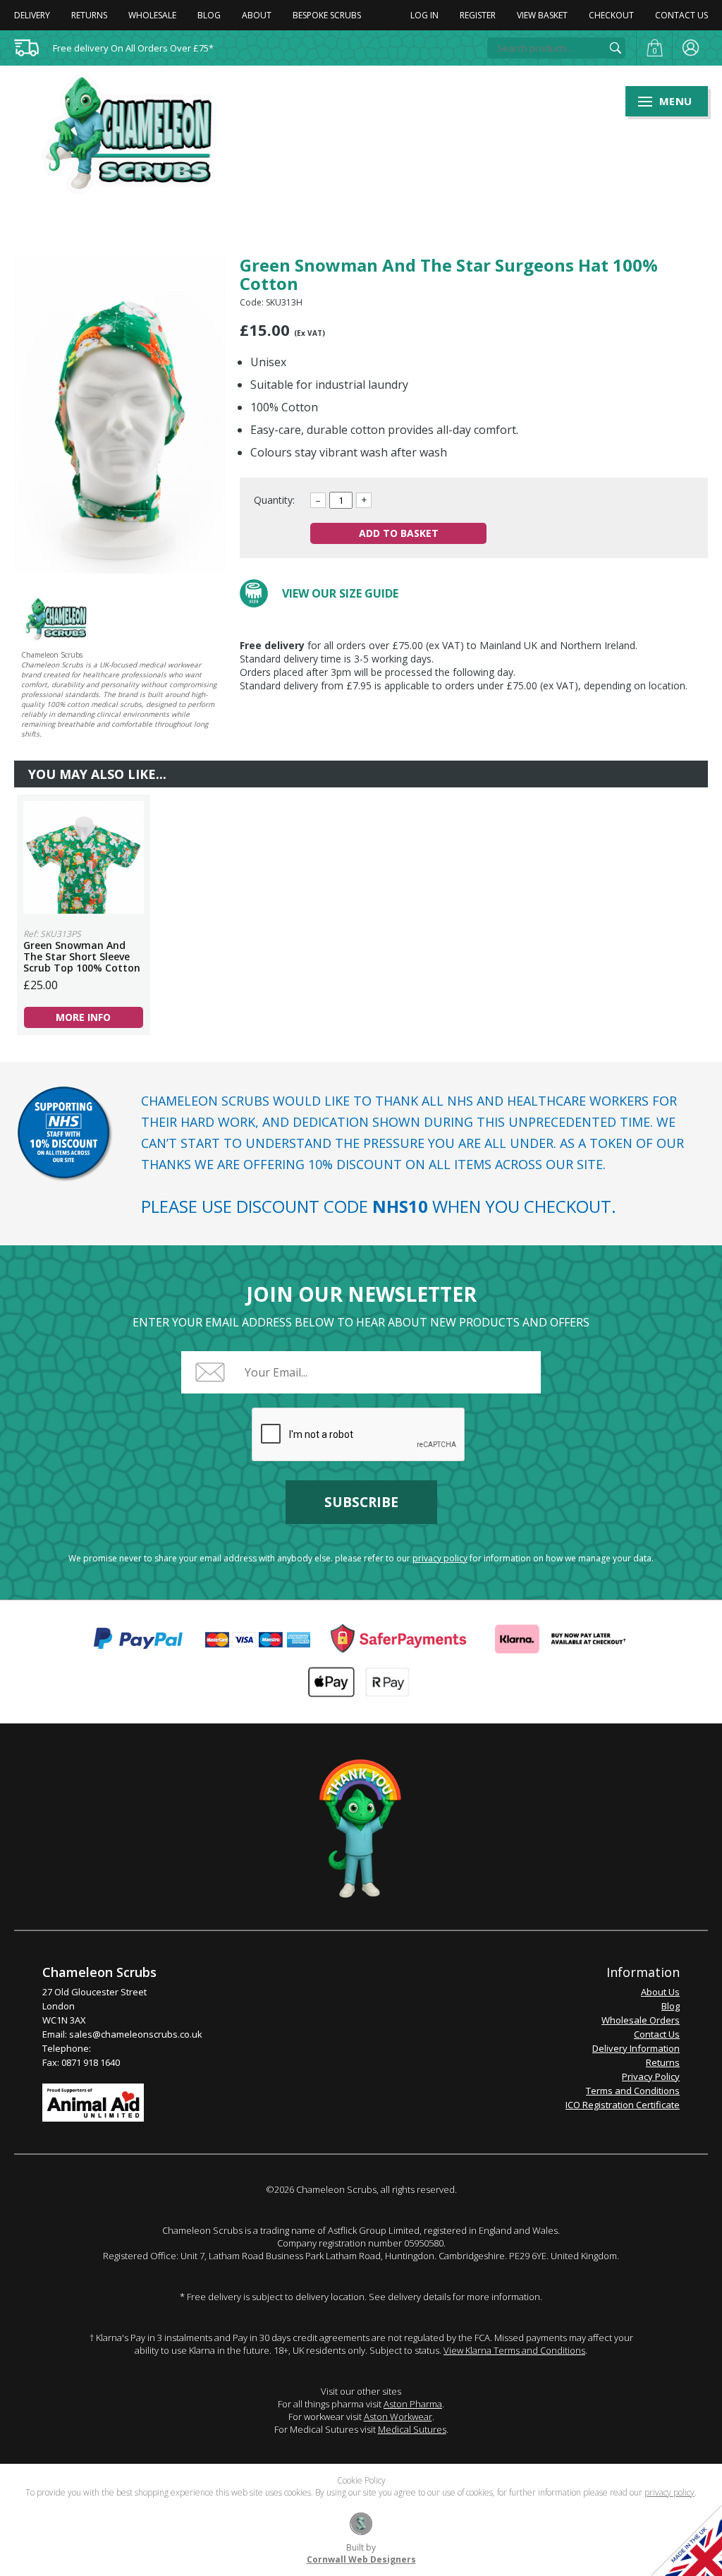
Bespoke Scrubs (327, 15)
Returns (89, 15)
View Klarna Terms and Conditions (514, 2350)
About (257, 15)
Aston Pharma (413, 2404)
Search (616, 48)
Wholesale (152, 15)
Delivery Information (636, 2048)
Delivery (32, 15)
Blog (209, 15)
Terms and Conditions (633, 2091)
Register (478, 15)
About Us (660, 1992)
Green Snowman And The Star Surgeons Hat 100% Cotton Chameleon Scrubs (137, 133)
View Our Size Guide (340, 593)
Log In (424, 15)
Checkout (611, 15)
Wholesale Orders (641, 2020)
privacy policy (440, 1558)
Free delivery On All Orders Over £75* (133, 48)
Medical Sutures (412, 2429)
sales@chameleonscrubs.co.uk (136, 2034)
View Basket (542, 15)
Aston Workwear (398, 2417)
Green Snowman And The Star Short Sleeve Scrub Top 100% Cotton (84, 857)
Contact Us (681, 15)
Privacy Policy (651, 2076)
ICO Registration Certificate (623, 2105)
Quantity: (274, 500)
